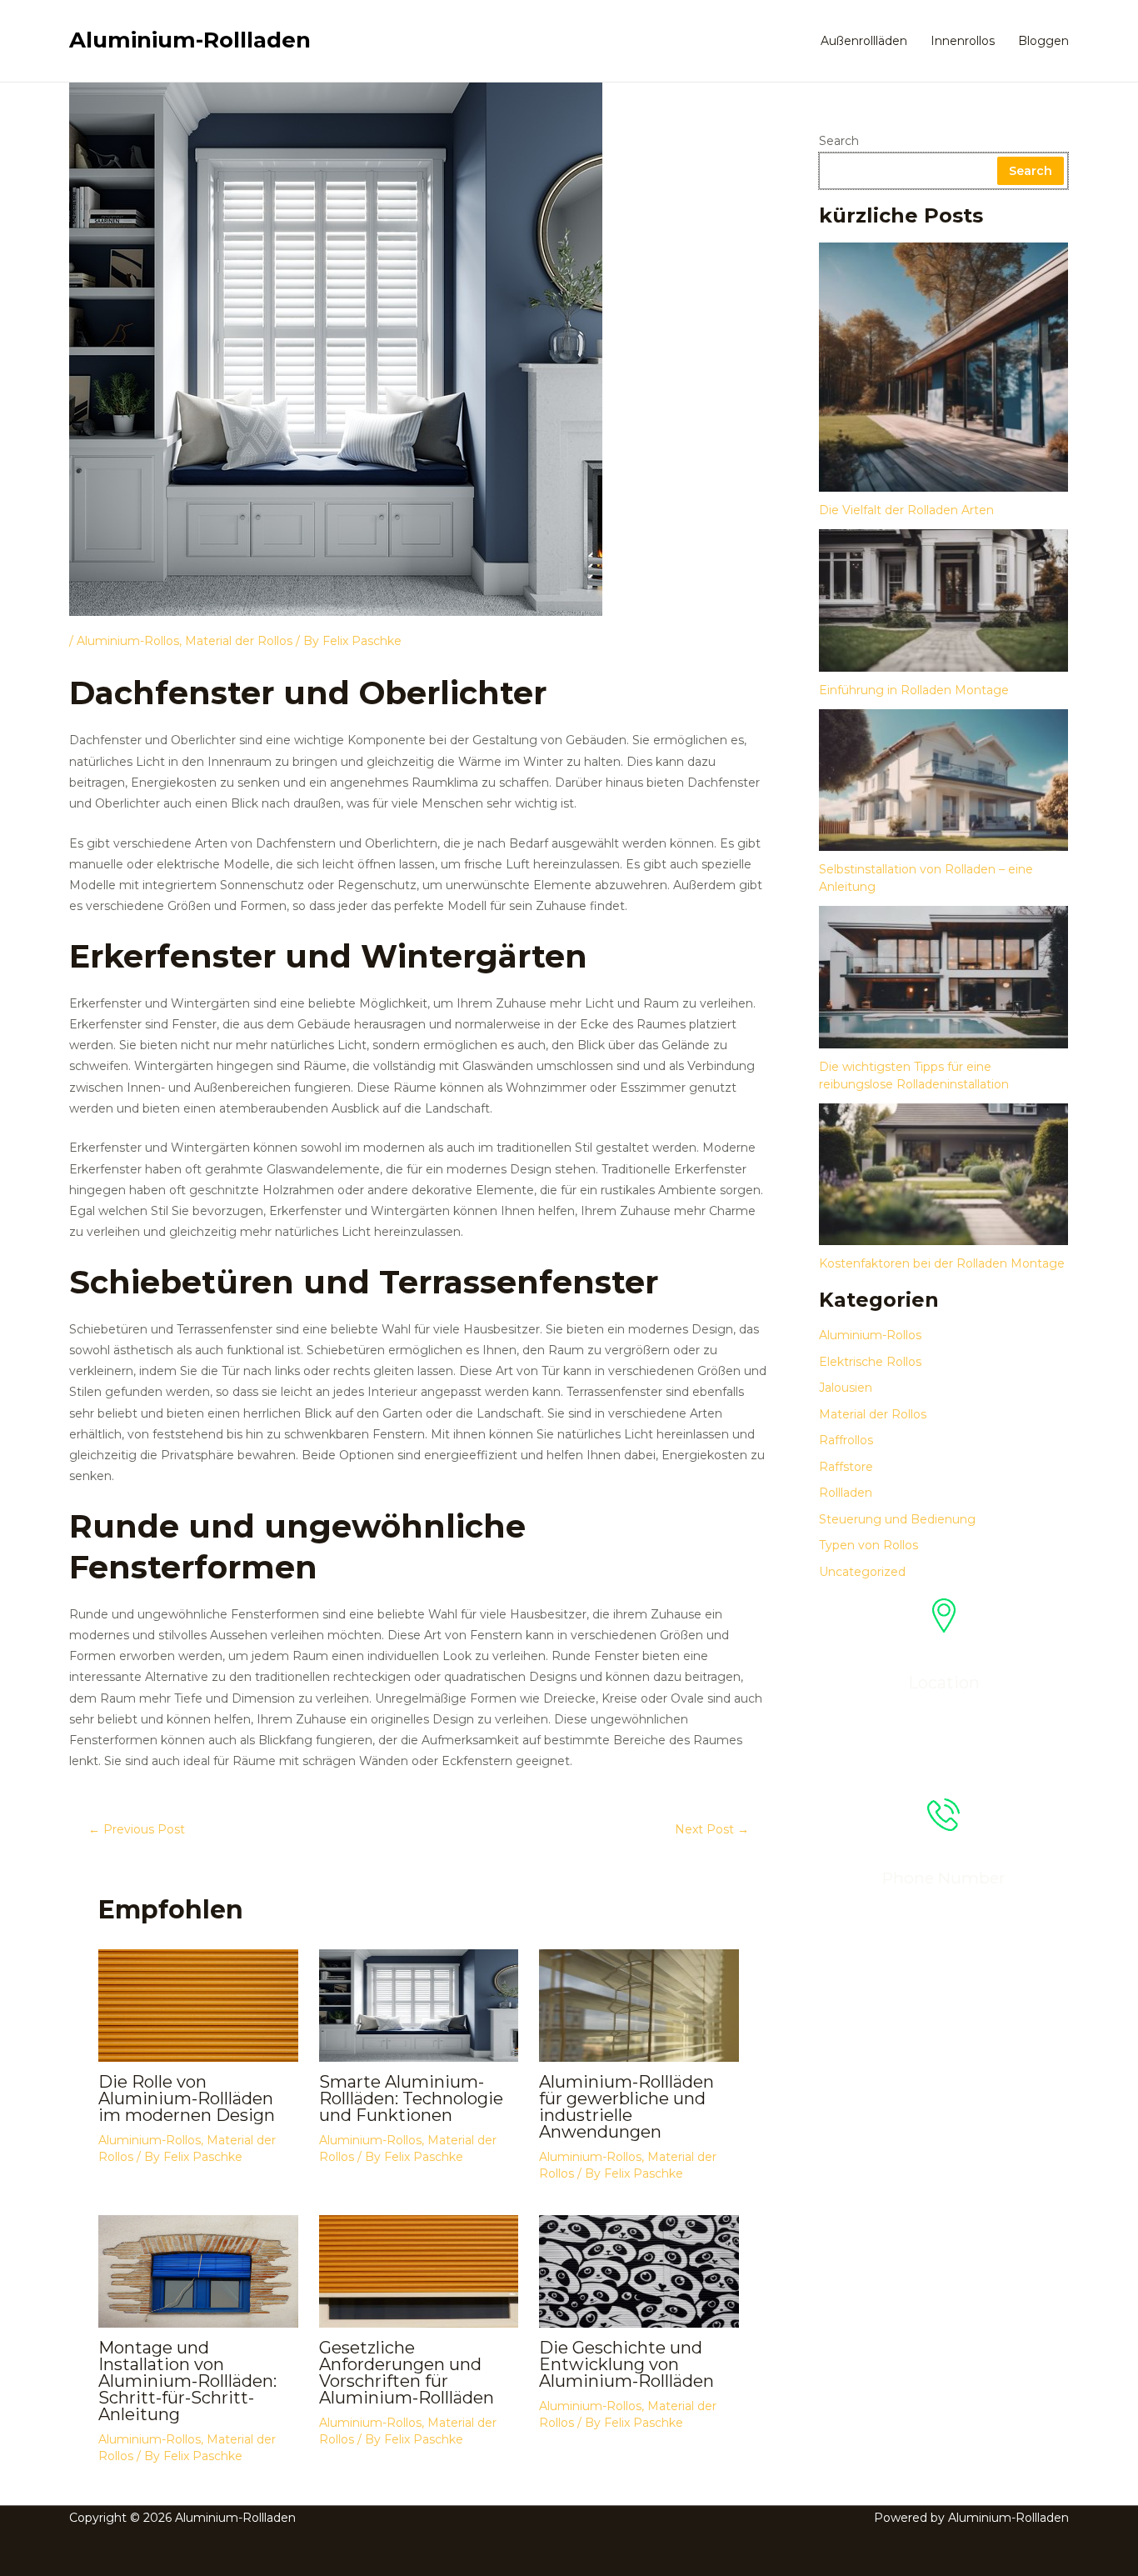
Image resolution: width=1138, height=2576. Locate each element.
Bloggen (1043, 41)
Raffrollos (846, 1440)
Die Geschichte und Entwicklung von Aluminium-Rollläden (626, 2364)
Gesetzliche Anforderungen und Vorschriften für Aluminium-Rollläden (407, 2373)
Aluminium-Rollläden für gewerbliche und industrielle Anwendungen (626, 2107)
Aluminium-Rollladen (190, 40)
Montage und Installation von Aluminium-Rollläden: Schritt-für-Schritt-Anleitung (187, 2381)
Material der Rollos (239, 641)
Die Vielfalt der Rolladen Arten (906, 510)
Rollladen (846, 1493)
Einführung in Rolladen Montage (914, 690)
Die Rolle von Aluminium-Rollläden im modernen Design (187, 2098)
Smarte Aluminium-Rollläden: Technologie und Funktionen (411, 2098)
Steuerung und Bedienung (897, 1519)
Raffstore (846, 1467)
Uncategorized (862, 1572)
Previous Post (137, 1829)
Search (839, 141)
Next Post (712, 1829)
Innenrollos (963, 41)
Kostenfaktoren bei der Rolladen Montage (942, 1263)
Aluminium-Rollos (128, 641)
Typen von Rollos (868, 1545)
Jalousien (846, 1388)
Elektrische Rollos (870, 1362)
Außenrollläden (864, 41)
